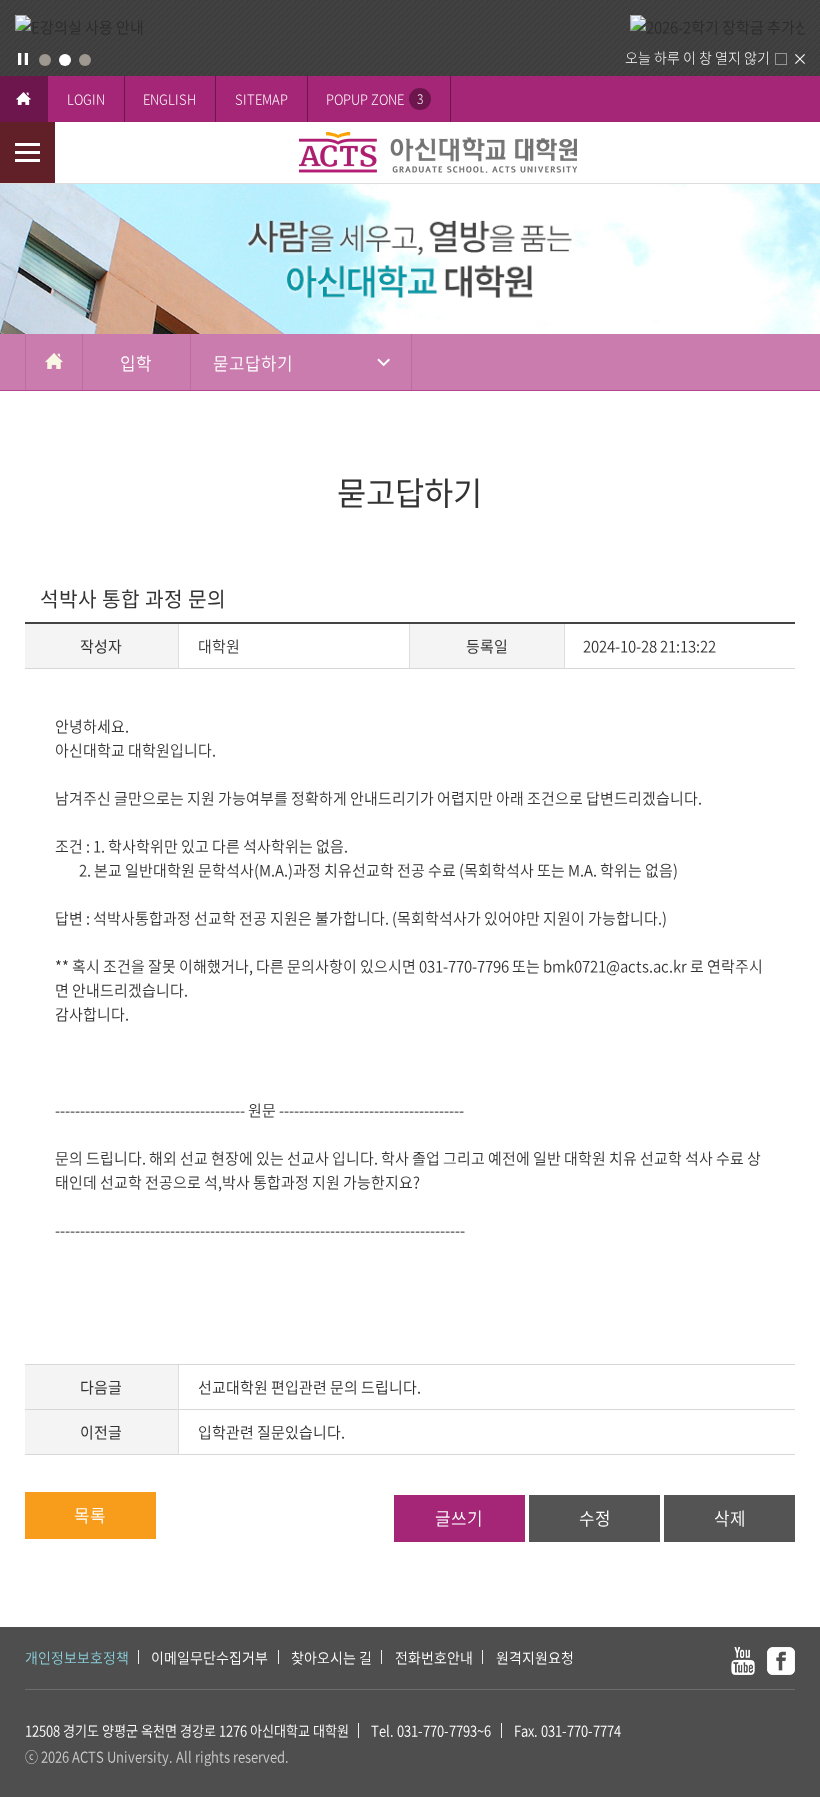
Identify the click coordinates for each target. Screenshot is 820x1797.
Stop (23, 59)
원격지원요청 (535, 1657)
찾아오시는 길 (331, 1657)
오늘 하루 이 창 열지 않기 (697, 57)
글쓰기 (459, 1517)
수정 (595, 1517)
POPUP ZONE (374, 98)
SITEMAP (261, 98)
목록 (90, 1514)
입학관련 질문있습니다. (271, 1432)
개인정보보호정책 (77, 1657)
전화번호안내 (434, 1657)
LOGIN (86, 98)
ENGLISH (169, 98)
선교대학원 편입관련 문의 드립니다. (309, 1387)
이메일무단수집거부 (209, 1657)
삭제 (730, 1517)
